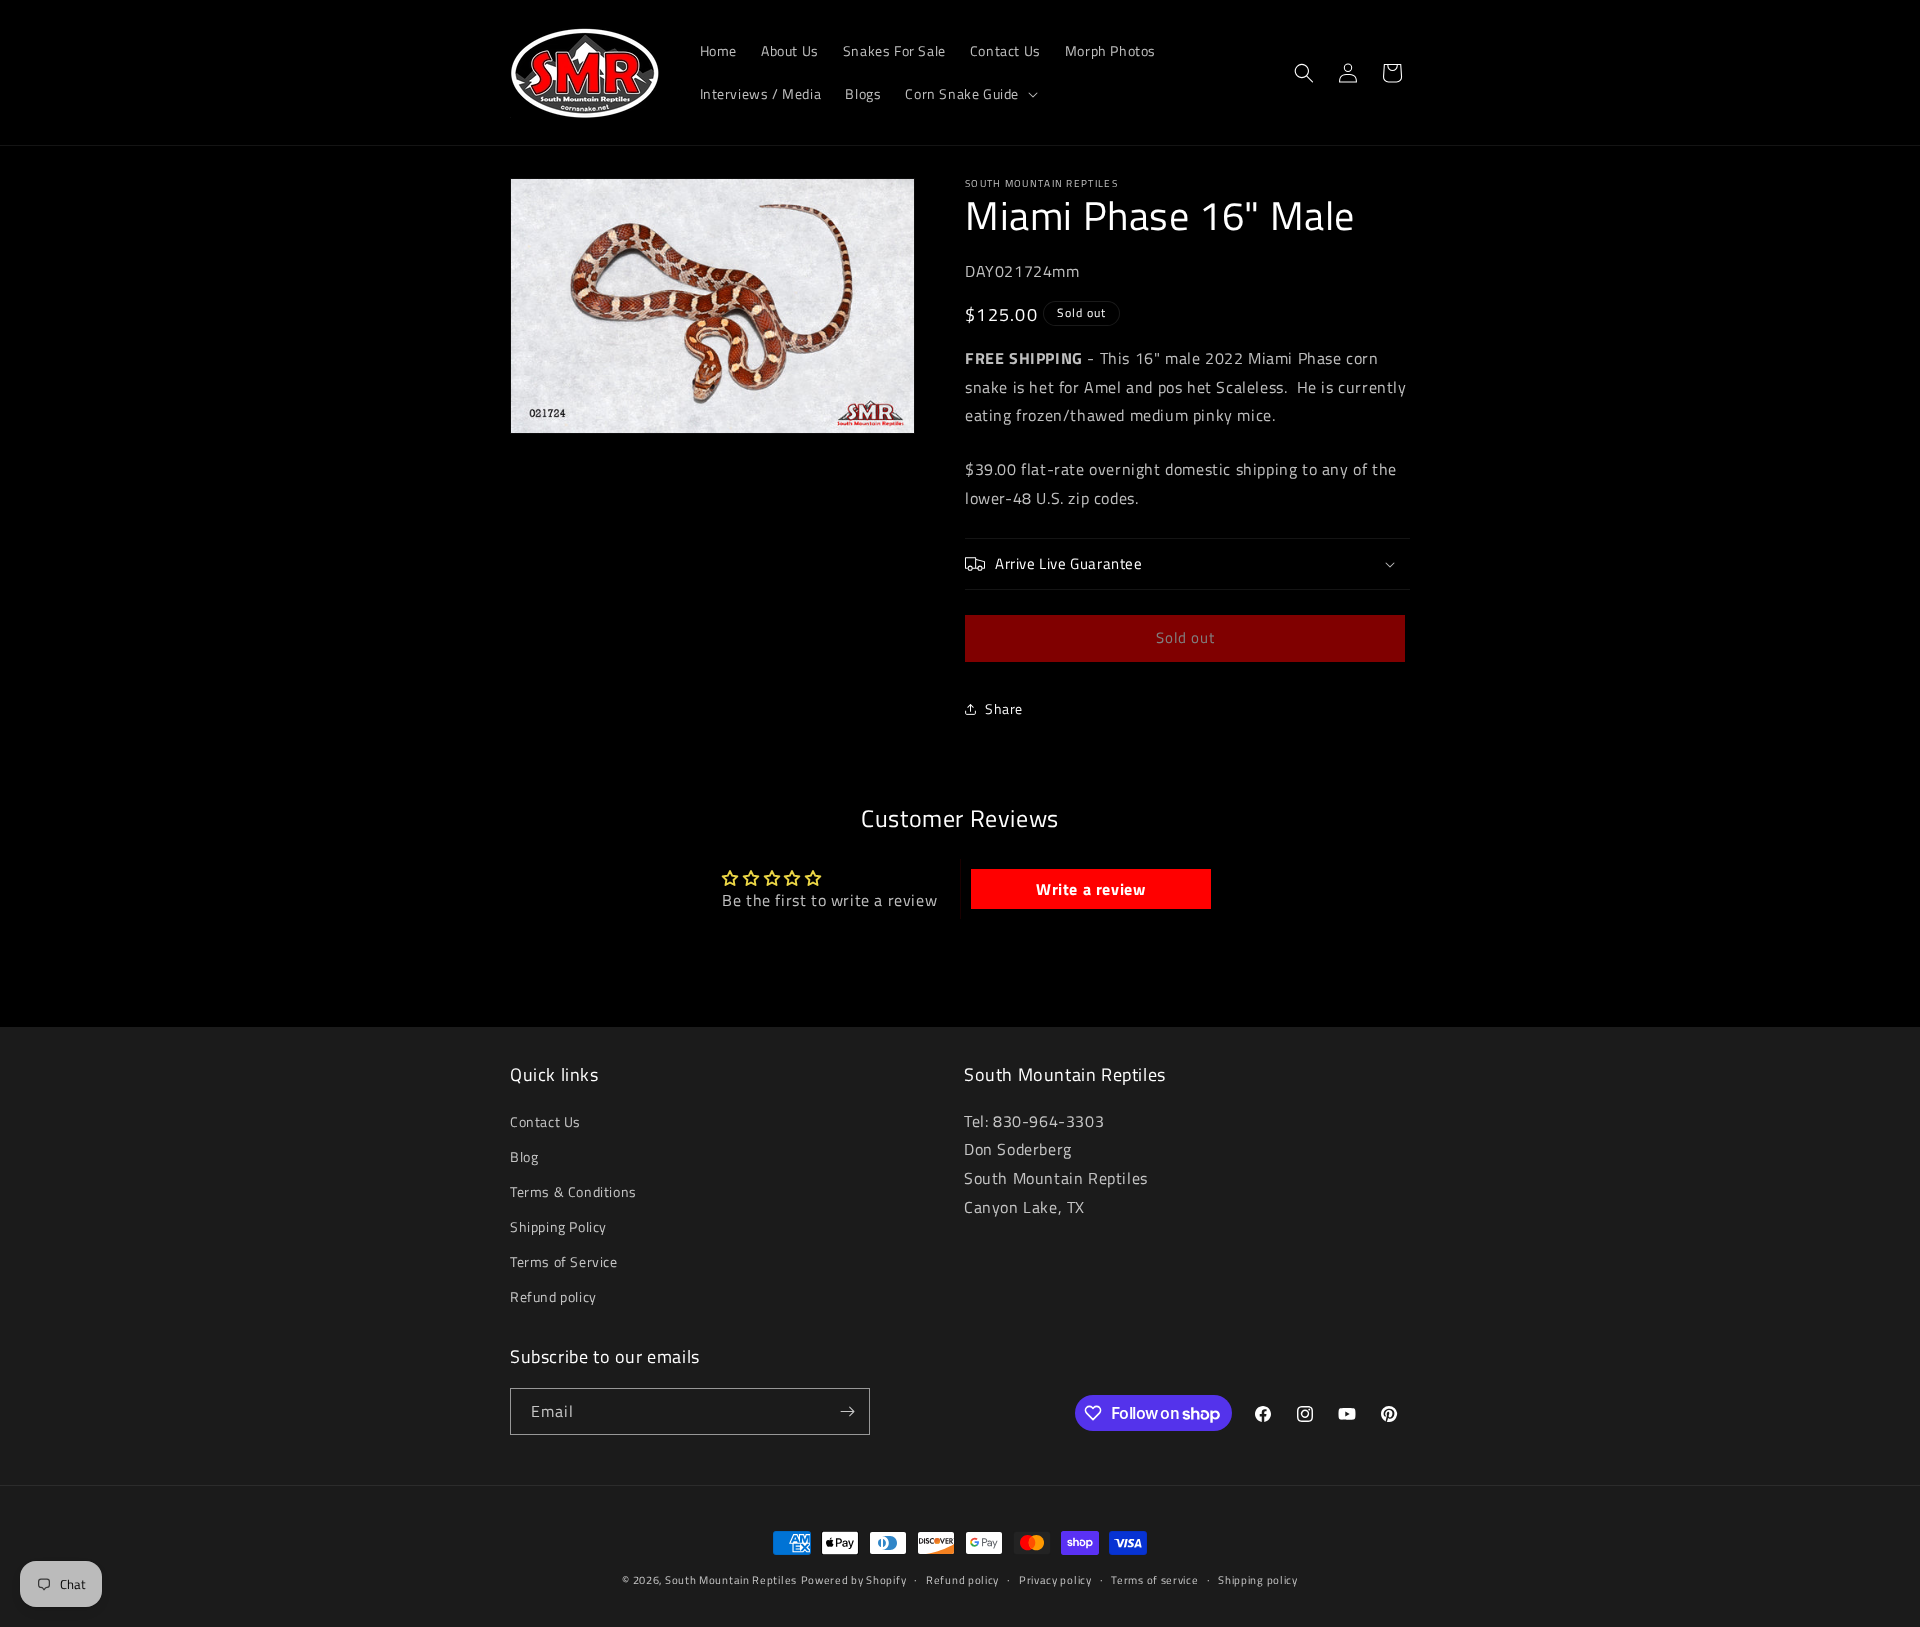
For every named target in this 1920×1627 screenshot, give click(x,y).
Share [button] (1004, 708)
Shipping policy (1258, 1580)
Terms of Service (564, 1262)
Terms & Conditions (573, 1191)
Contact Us (545, 1121)
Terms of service (1154, 1580)
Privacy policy (1055, 1580)
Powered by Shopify (854, 1580)
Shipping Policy (558, 1226)
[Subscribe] (847, 1411)
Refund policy (553, 1297)
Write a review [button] (1090, 889)
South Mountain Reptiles (731, 1580)
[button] (969, 94)
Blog (524, 1156)
